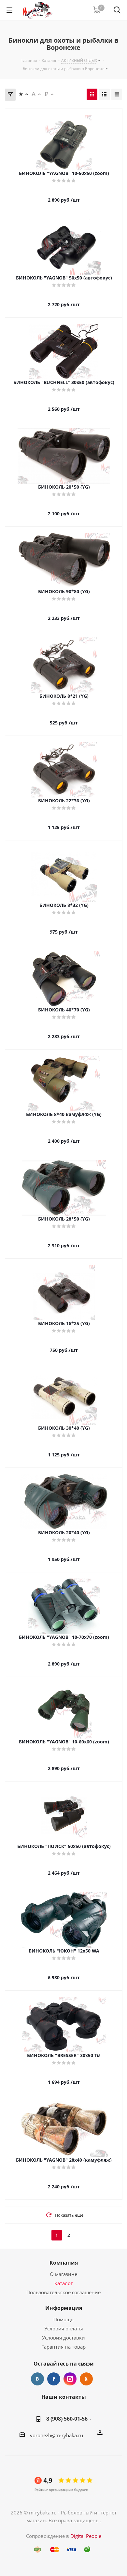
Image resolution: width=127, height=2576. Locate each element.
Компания (64, 2263)
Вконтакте (37, 2379)
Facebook (54, 2379)
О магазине (63, 2274)
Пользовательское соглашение (63, 2292)
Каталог (63, 2283)
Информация (64, 2308)
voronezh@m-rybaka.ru (56, 2435)
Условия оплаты (64, 2328)
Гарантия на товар (63, 2347)
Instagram (70, 2379)
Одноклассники (86, 2379)
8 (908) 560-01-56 (67, 2419)
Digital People (86, 2536)
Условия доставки (63, 2338)
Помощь (63, 2319)
